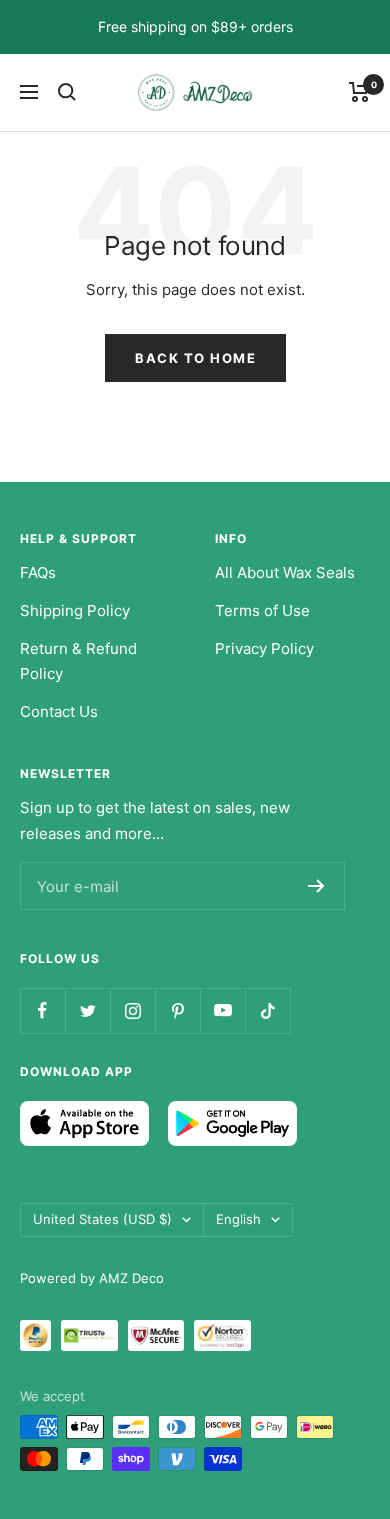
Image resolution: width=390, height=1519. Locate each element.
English (238, 1219)
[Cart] (359, 92)
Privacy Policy (264, 648)
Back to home (195, 358)
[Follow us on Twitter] (87, 1010)
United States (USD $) (102, 1219)
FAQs (38, 572)
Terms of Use (262, 610)
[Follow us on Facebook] (42, 1010)
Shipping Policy (75, 610)
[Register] (316, 886)
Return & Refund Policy (78, 661)
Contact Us (59, 711)
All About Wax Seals (285, 572)
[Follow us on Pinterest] (177, 1010)
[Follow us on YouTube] (222, 1010)
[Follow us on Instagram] (132, 1010)
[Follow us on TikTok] (267, 1010)
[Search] (67, 92)
